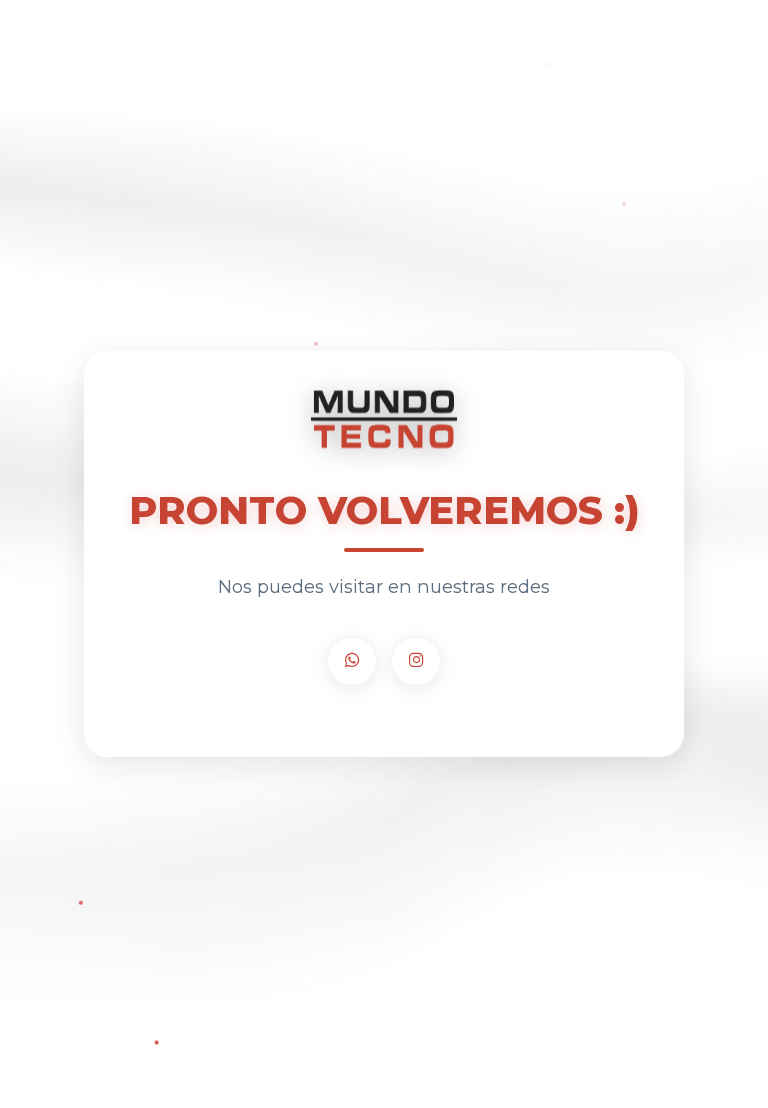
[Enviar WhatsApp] (352, 661)
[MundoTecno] (384, 420)
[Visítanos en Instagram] (416, 661)
